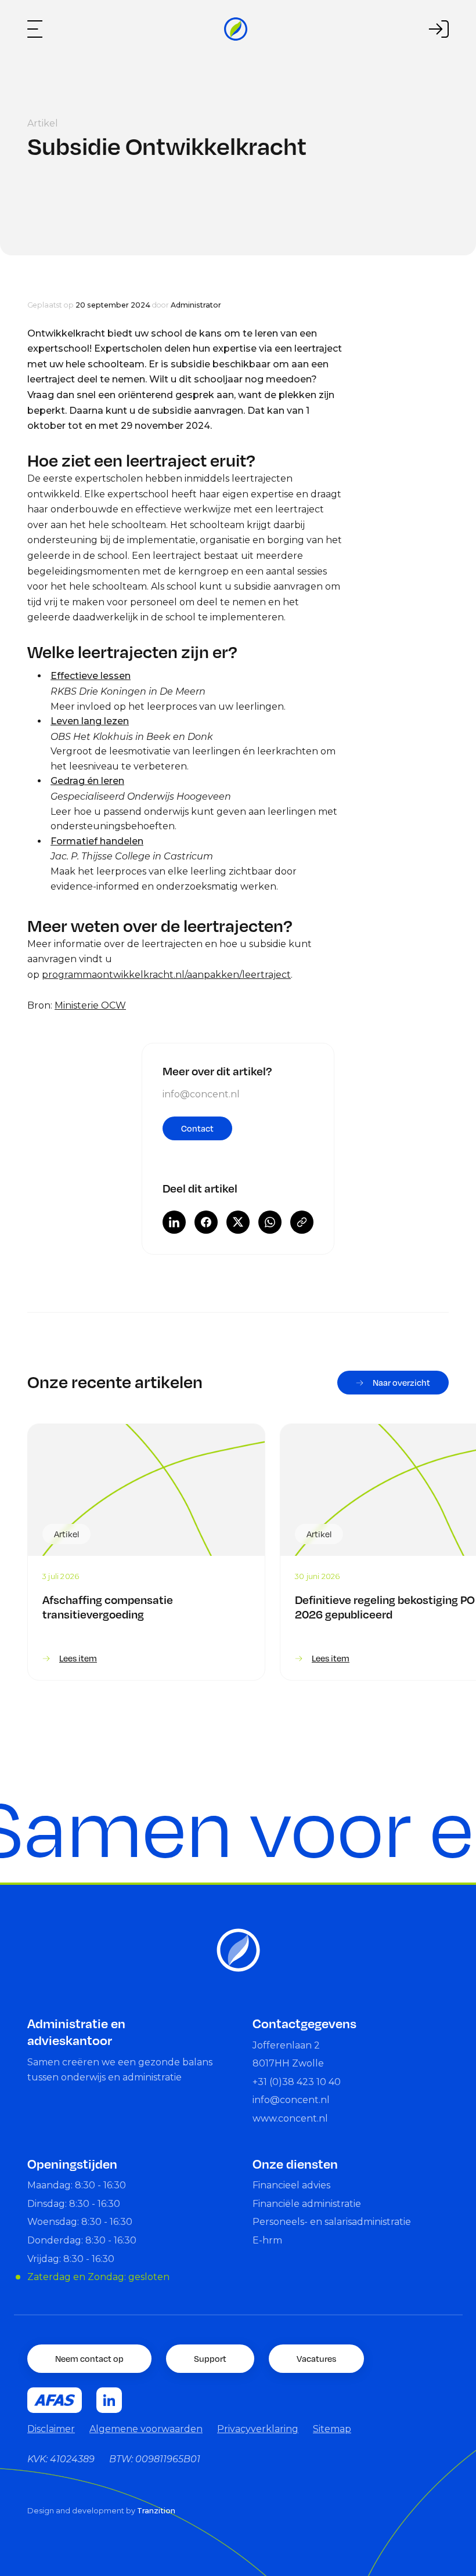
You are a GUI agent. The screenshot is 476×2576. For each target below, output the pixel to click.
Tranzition (156, 2511)
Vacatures (316, 2358)
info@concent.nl (201, 1094)
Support (210, 2358)
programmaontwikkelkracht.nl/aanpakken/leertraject (166, 975)
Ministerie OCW (90, 1005)
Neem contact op (89, 2358)
